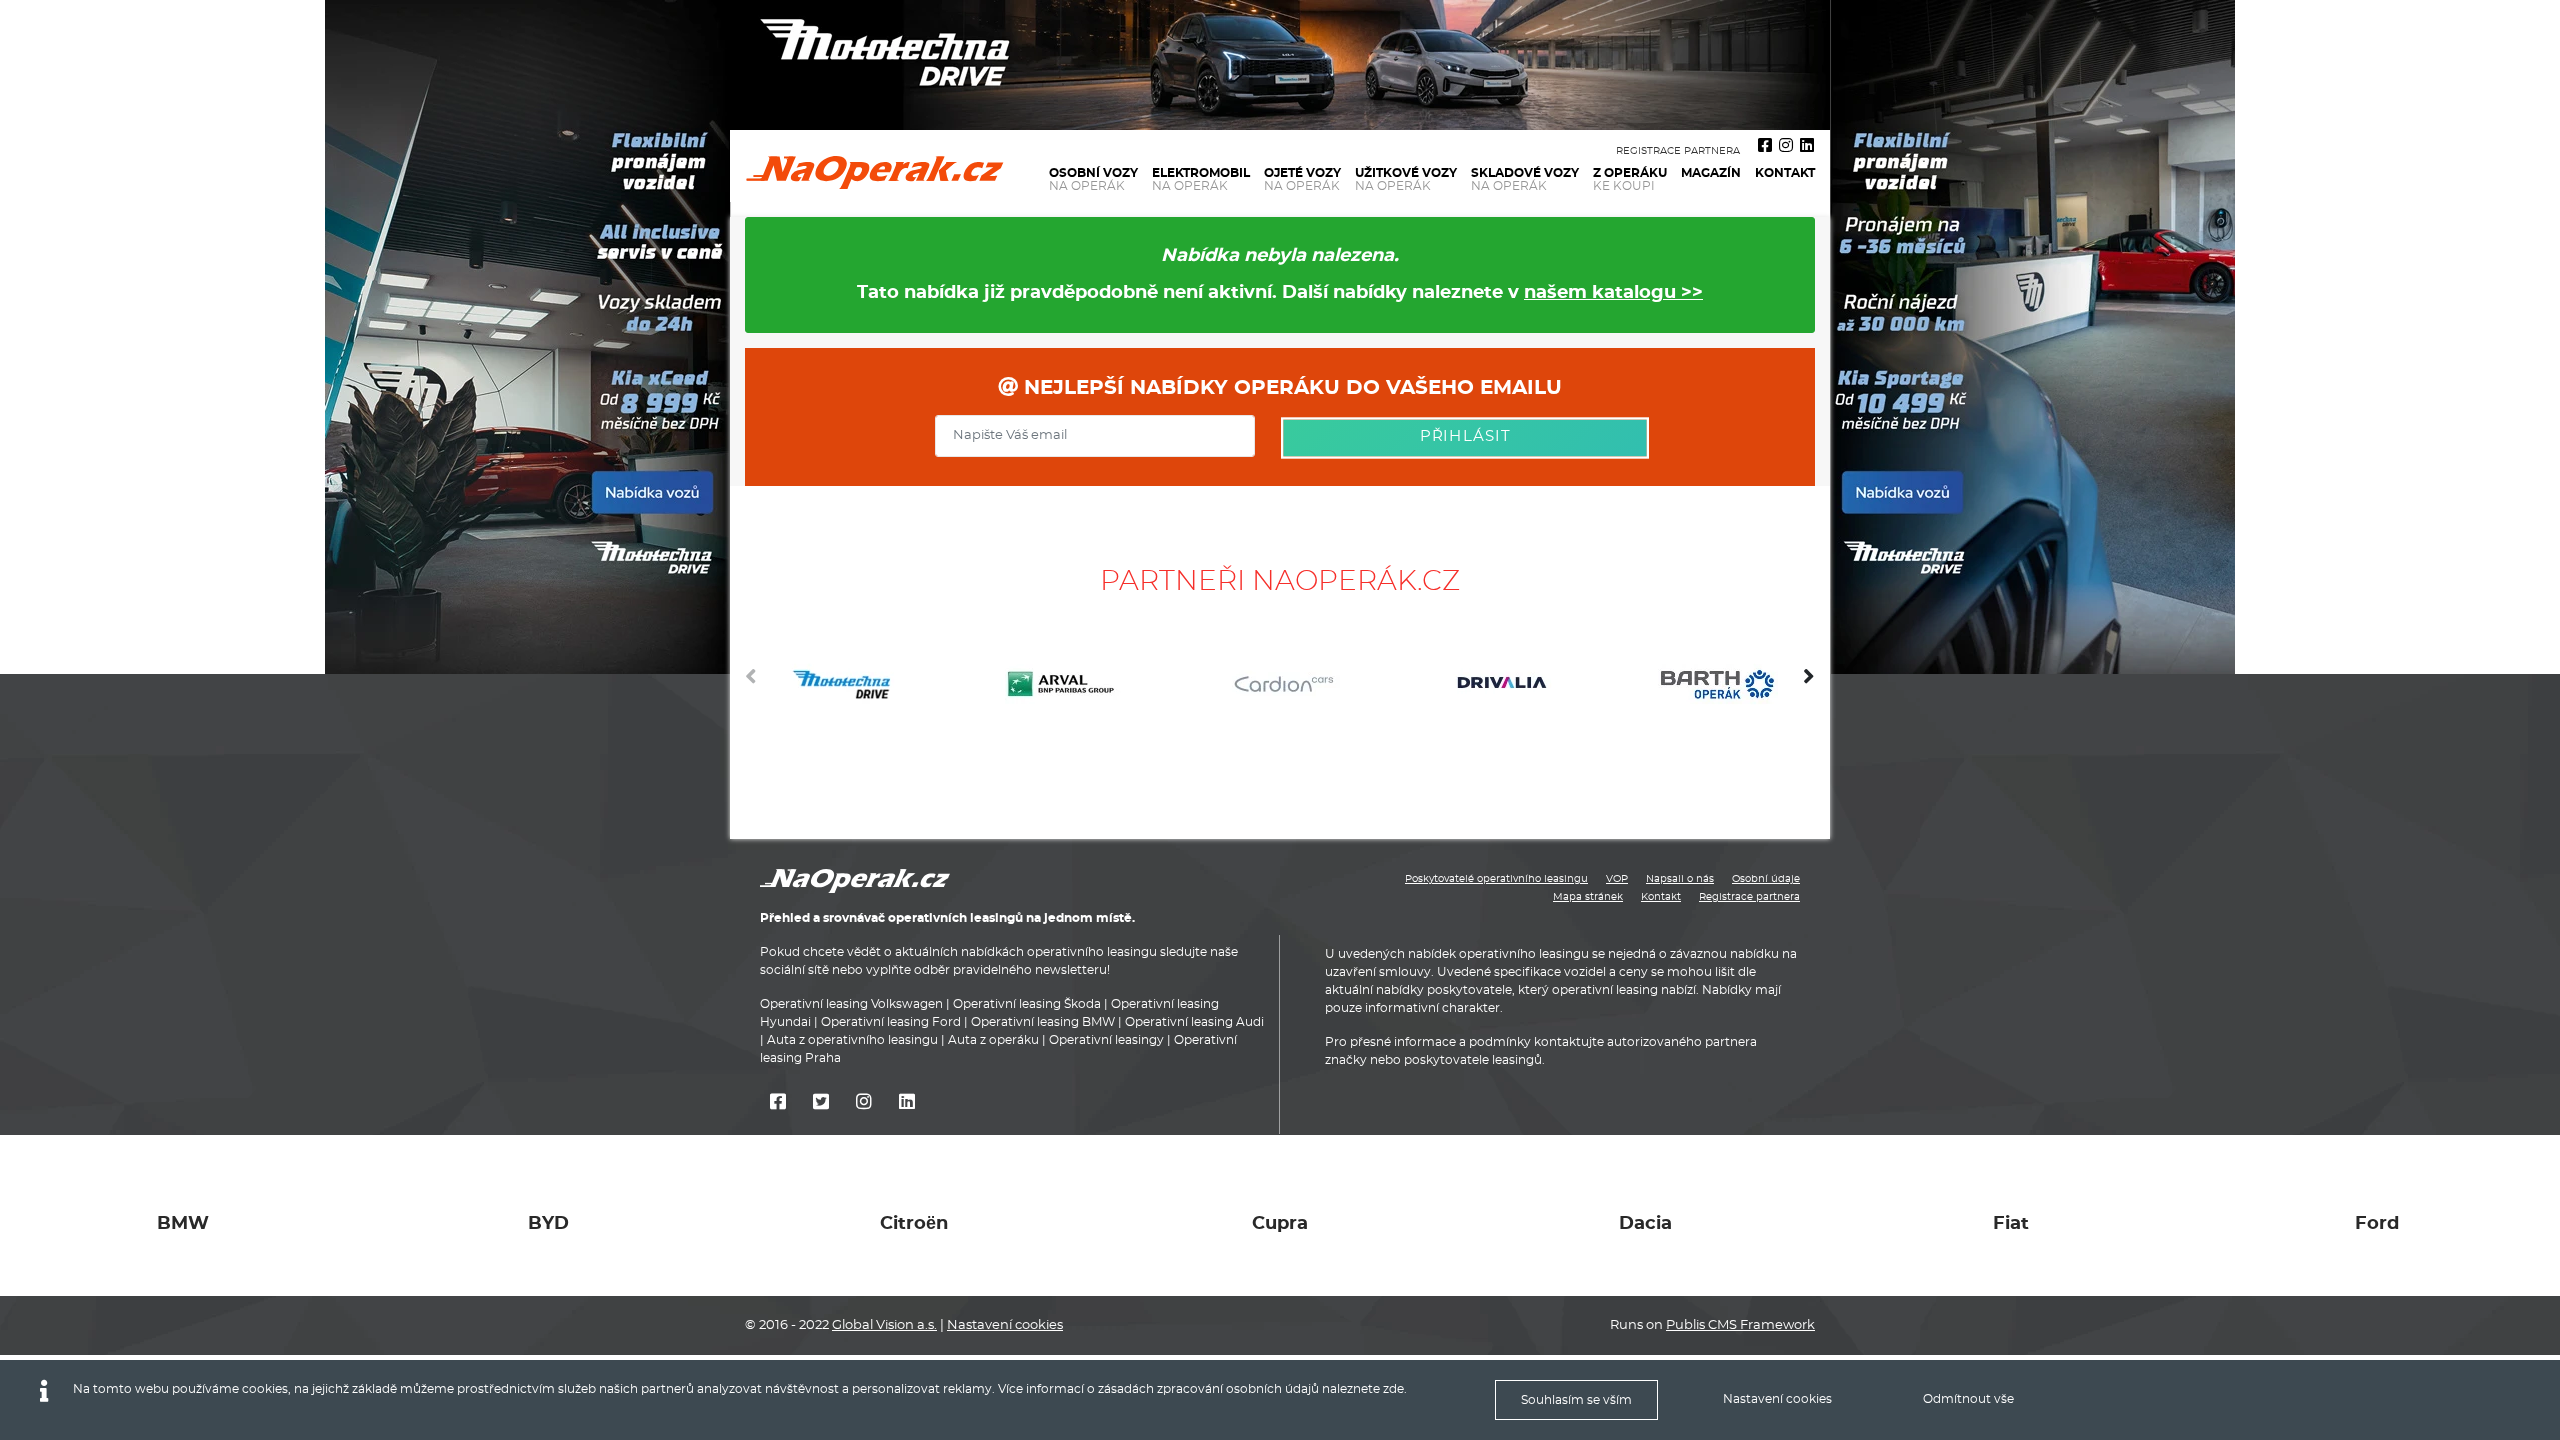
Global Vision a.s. (884, 1325)
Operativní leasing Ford (891, 1023)
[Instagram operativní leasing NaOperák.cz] (1786, 146)
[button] (1809, 684)
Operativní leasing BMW (1043, 1023)
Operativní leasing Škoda (1027, 1005)
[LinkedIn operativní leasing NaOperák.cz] (1807, 146)
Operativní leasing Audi (1194, 1023)
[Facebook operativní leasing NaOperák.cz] (1765, 146)
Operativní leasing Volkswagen (851, 1005)
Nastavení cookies (1005, 1325)
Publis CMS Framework (1740, 1325)
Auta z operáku (993, 1041)
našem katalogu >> (1613, 293)
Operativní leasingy (1106, 1041)
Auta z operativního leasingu (852, 1041)
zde (1393, 1389)
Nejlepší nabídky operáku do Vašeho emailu (1290, 388)
